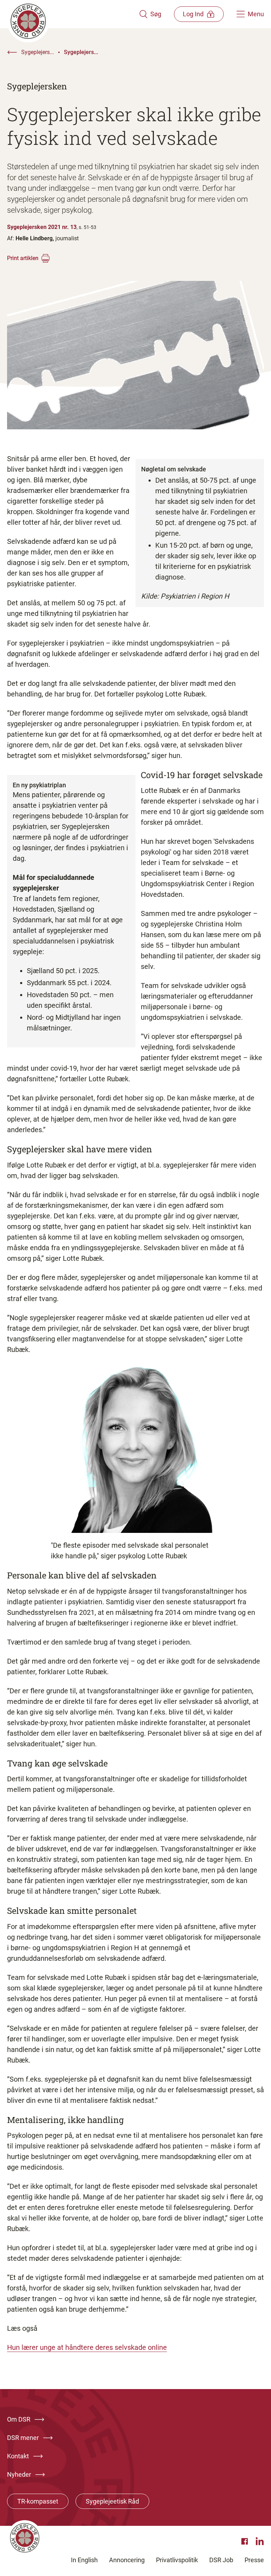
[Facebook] (246, 2541)
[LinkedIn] (260, 2541)
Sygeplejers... (38, 52)
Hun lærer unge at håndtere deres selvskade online (87, 2347)
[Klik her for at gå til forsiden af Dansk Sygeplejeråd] (73, 14)
